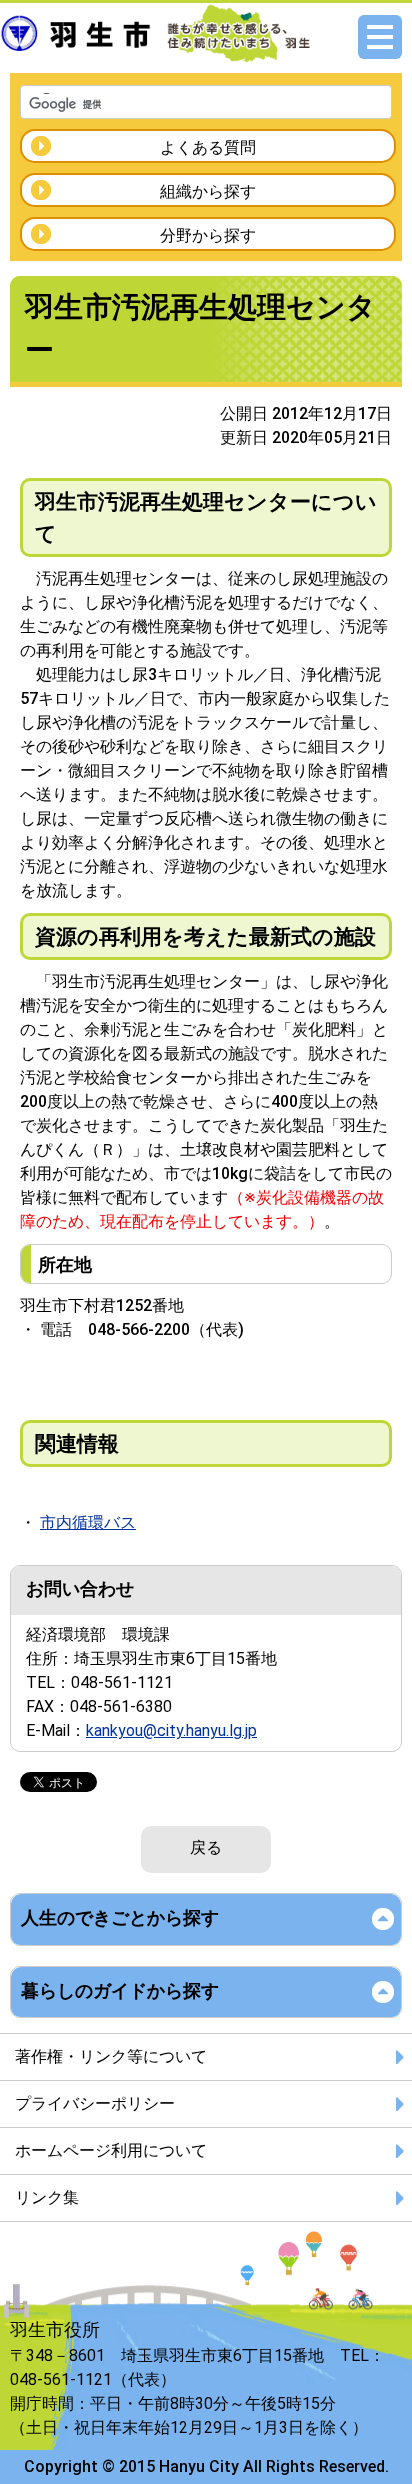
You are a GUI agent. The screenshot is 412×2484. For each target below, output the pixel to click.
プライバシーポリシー (95, 2103)
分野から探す (208, 235)
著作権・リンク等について (111, 2056)
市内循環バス (88, 1522)
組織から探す (208, 191)
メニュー (380, 37)
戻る (206, 1847)
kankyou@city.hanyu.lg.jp (171, 1730)
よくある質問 (208, 147)
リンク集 (47, 2197)
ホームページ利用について (111, 2150)
